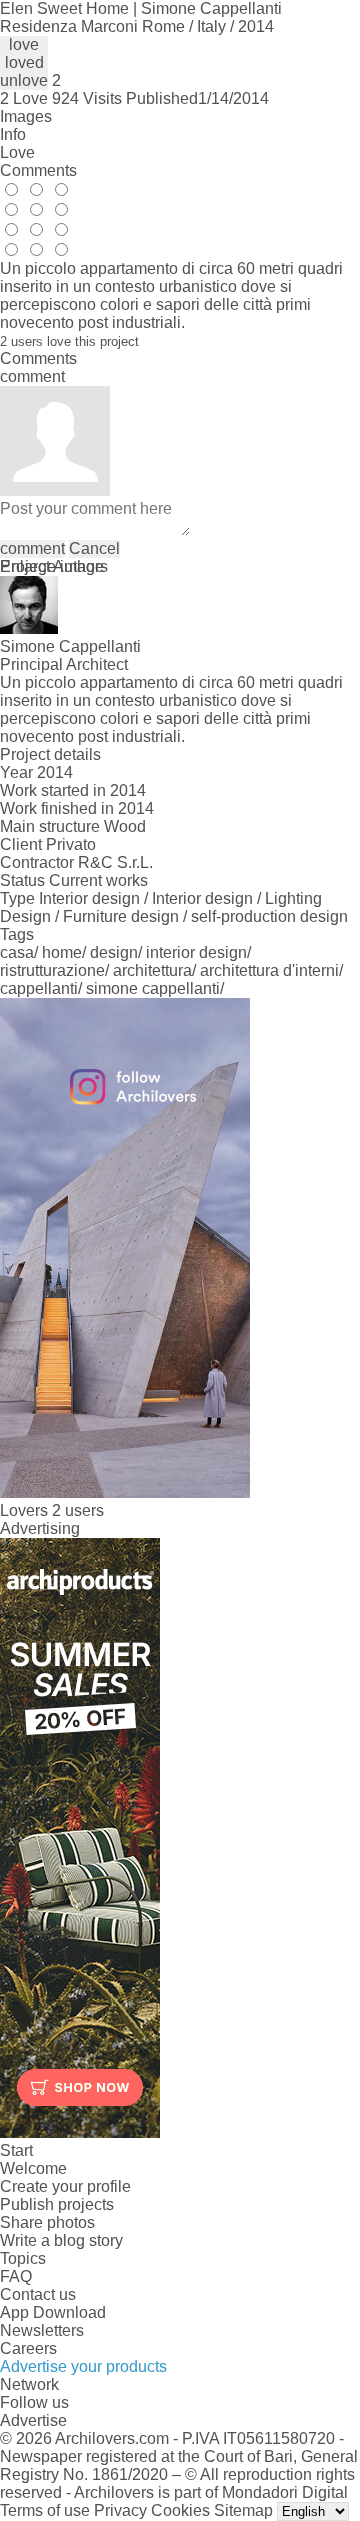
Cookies (180, 2510)
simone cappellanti (153, 988)
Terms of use (45, 2510)
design (114, 952)
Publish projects (57, 2204)
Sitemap (243, 2510)
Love (17, 152)
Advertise (33, 2420)
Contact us (38, 2294)
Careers (28, 2348)
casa (17, 952)
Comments (38, 170)
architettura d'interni (269, 970)
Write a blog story (61, 2240)
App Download (53, 2312)
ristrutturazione (52, 970)
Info (13, 134)
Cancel (94, 548)
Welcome (33, 2168)
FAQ (16, 2276)
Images (26, 116)
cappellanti (39, 988)
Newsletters (42, 2330)
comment (32, 548)
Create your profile (65, 2186)
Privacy (120, 2510)
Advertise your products (83, 2366)
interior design (196, 952)
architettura (152, 970)
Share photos (47, 2222)
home (62, 952)
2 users (78, 1510)
